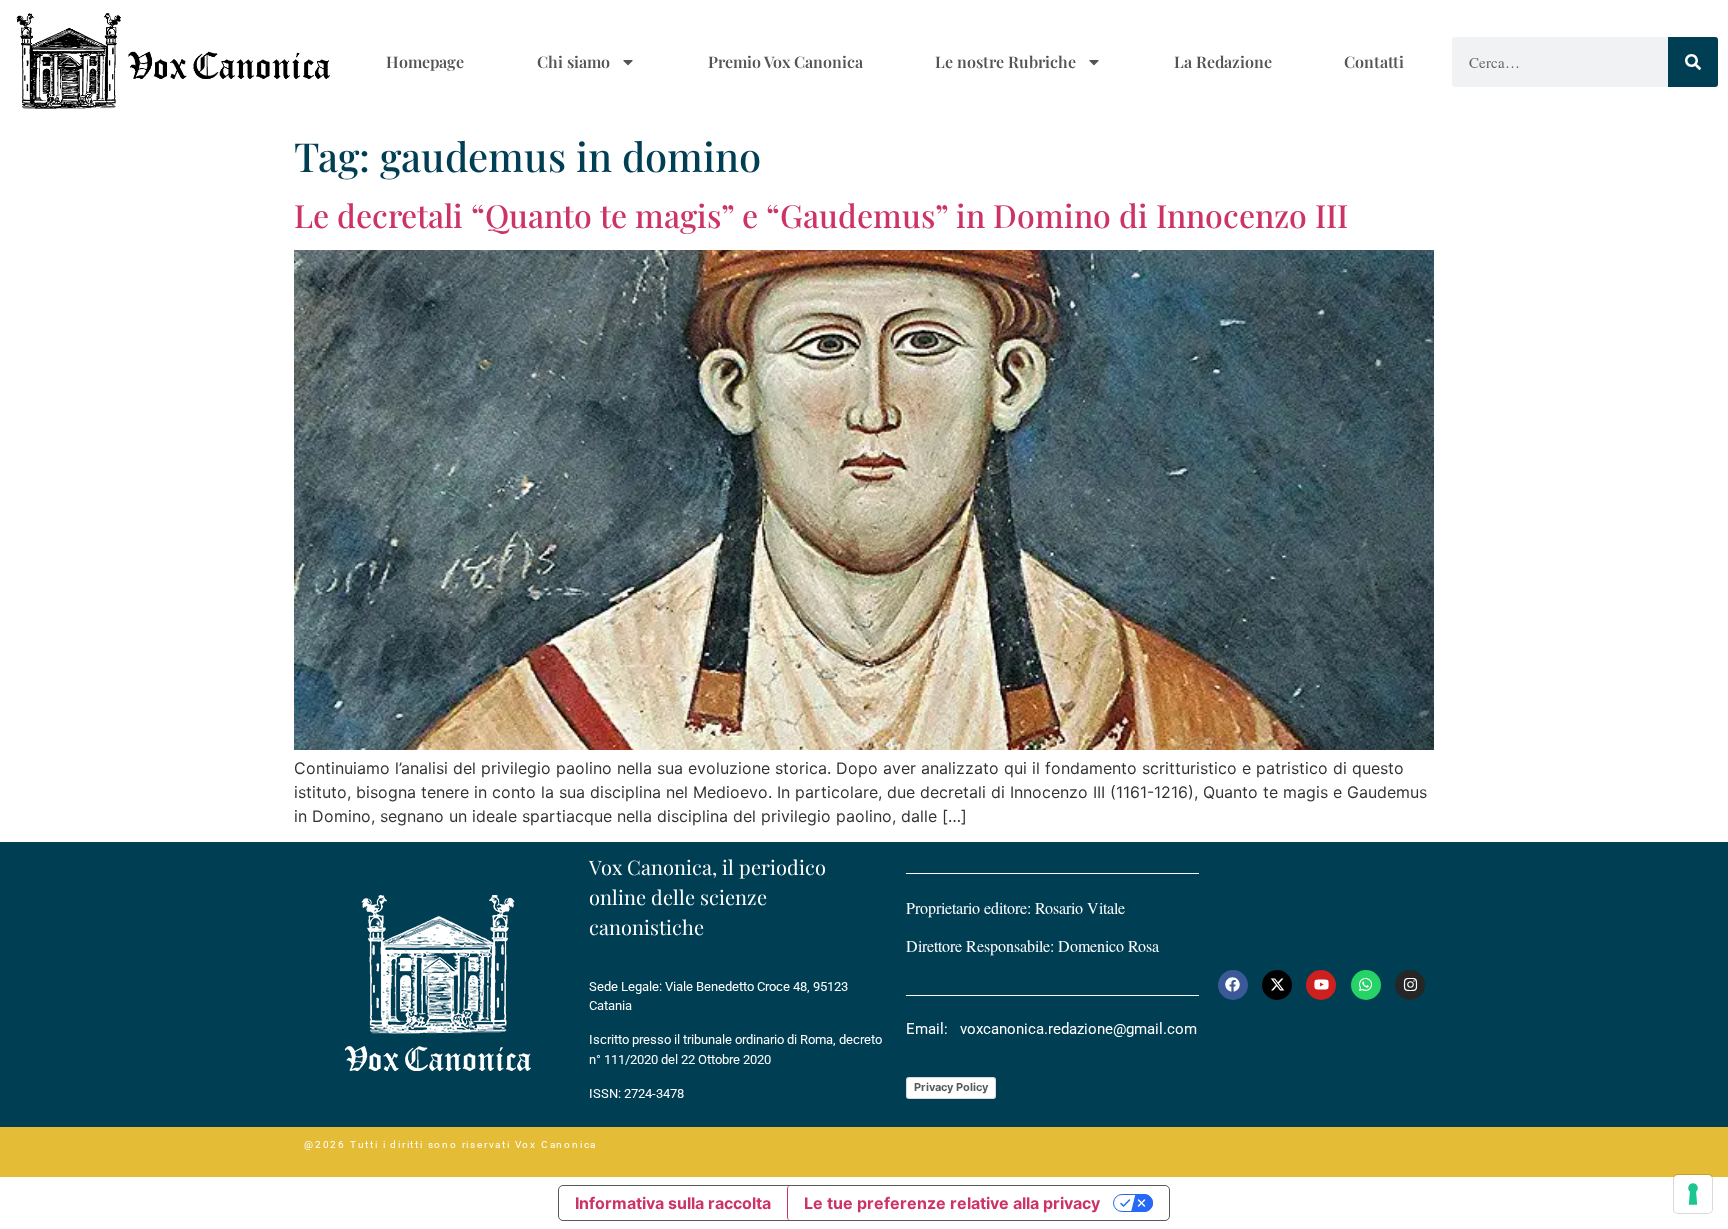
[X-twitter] (1277, 985)
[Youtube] (1321, 985)
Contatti (1374, 61)
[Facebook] (1233, 985)
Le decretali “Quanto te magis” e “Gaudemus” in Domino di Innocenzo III (821, 214)
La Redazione (1223, 61)
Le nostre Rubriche (1005, 61)
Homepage (425, 61)
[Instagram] (1410, 985)
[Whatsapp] (1366, 985)
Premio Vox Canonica (785, 61)
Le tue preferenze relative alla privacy (952, 1203)
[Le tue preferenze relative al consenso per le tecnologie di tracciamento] (1693, 1194)
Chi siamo (573, 61)
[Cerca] (1693, 62)
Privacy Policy (951, 1087)
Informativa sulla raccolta (673, 1203)
